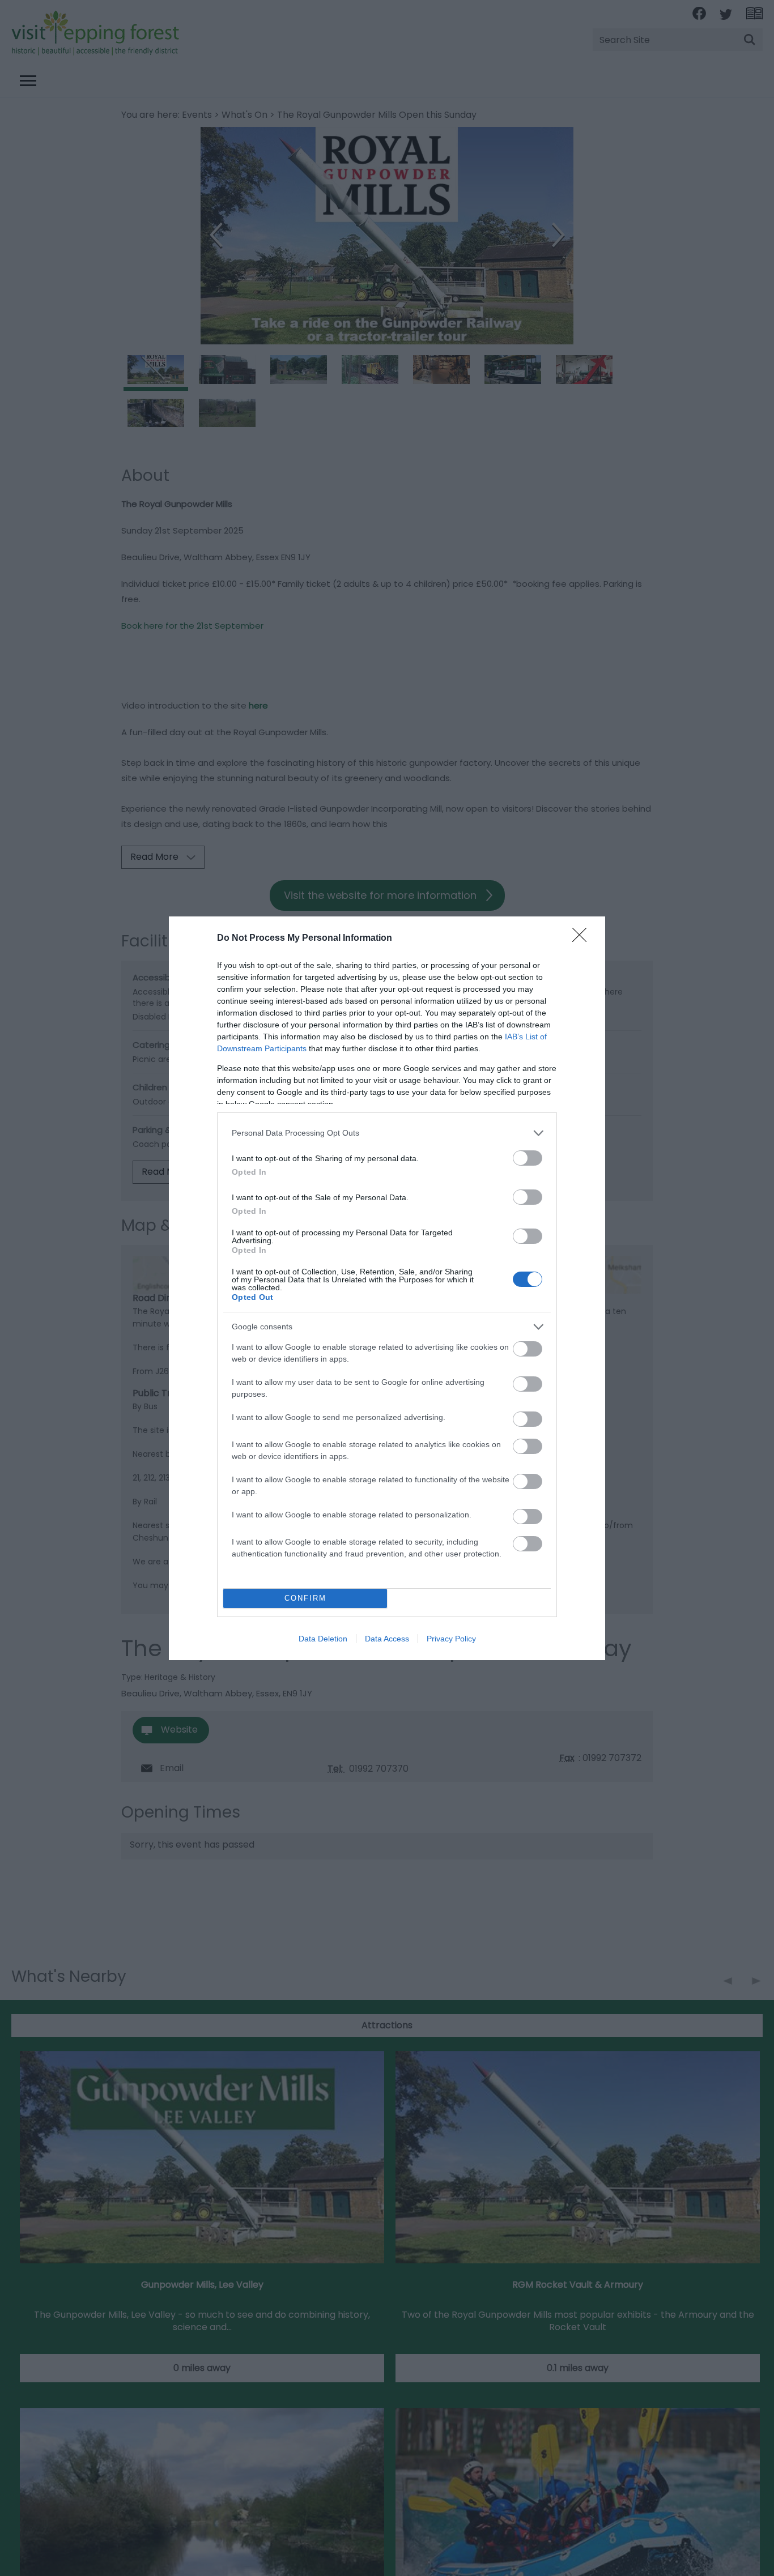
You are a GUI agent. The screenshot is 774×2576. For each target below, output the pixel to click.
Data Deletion (323, 1639)
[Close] (583, 939)
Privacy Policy (451, 1639)
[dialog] (387, 1288)
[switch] (528, 1158)
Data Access (387, 1639)
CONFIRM (305, 1598)
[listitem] (387, 1133)
